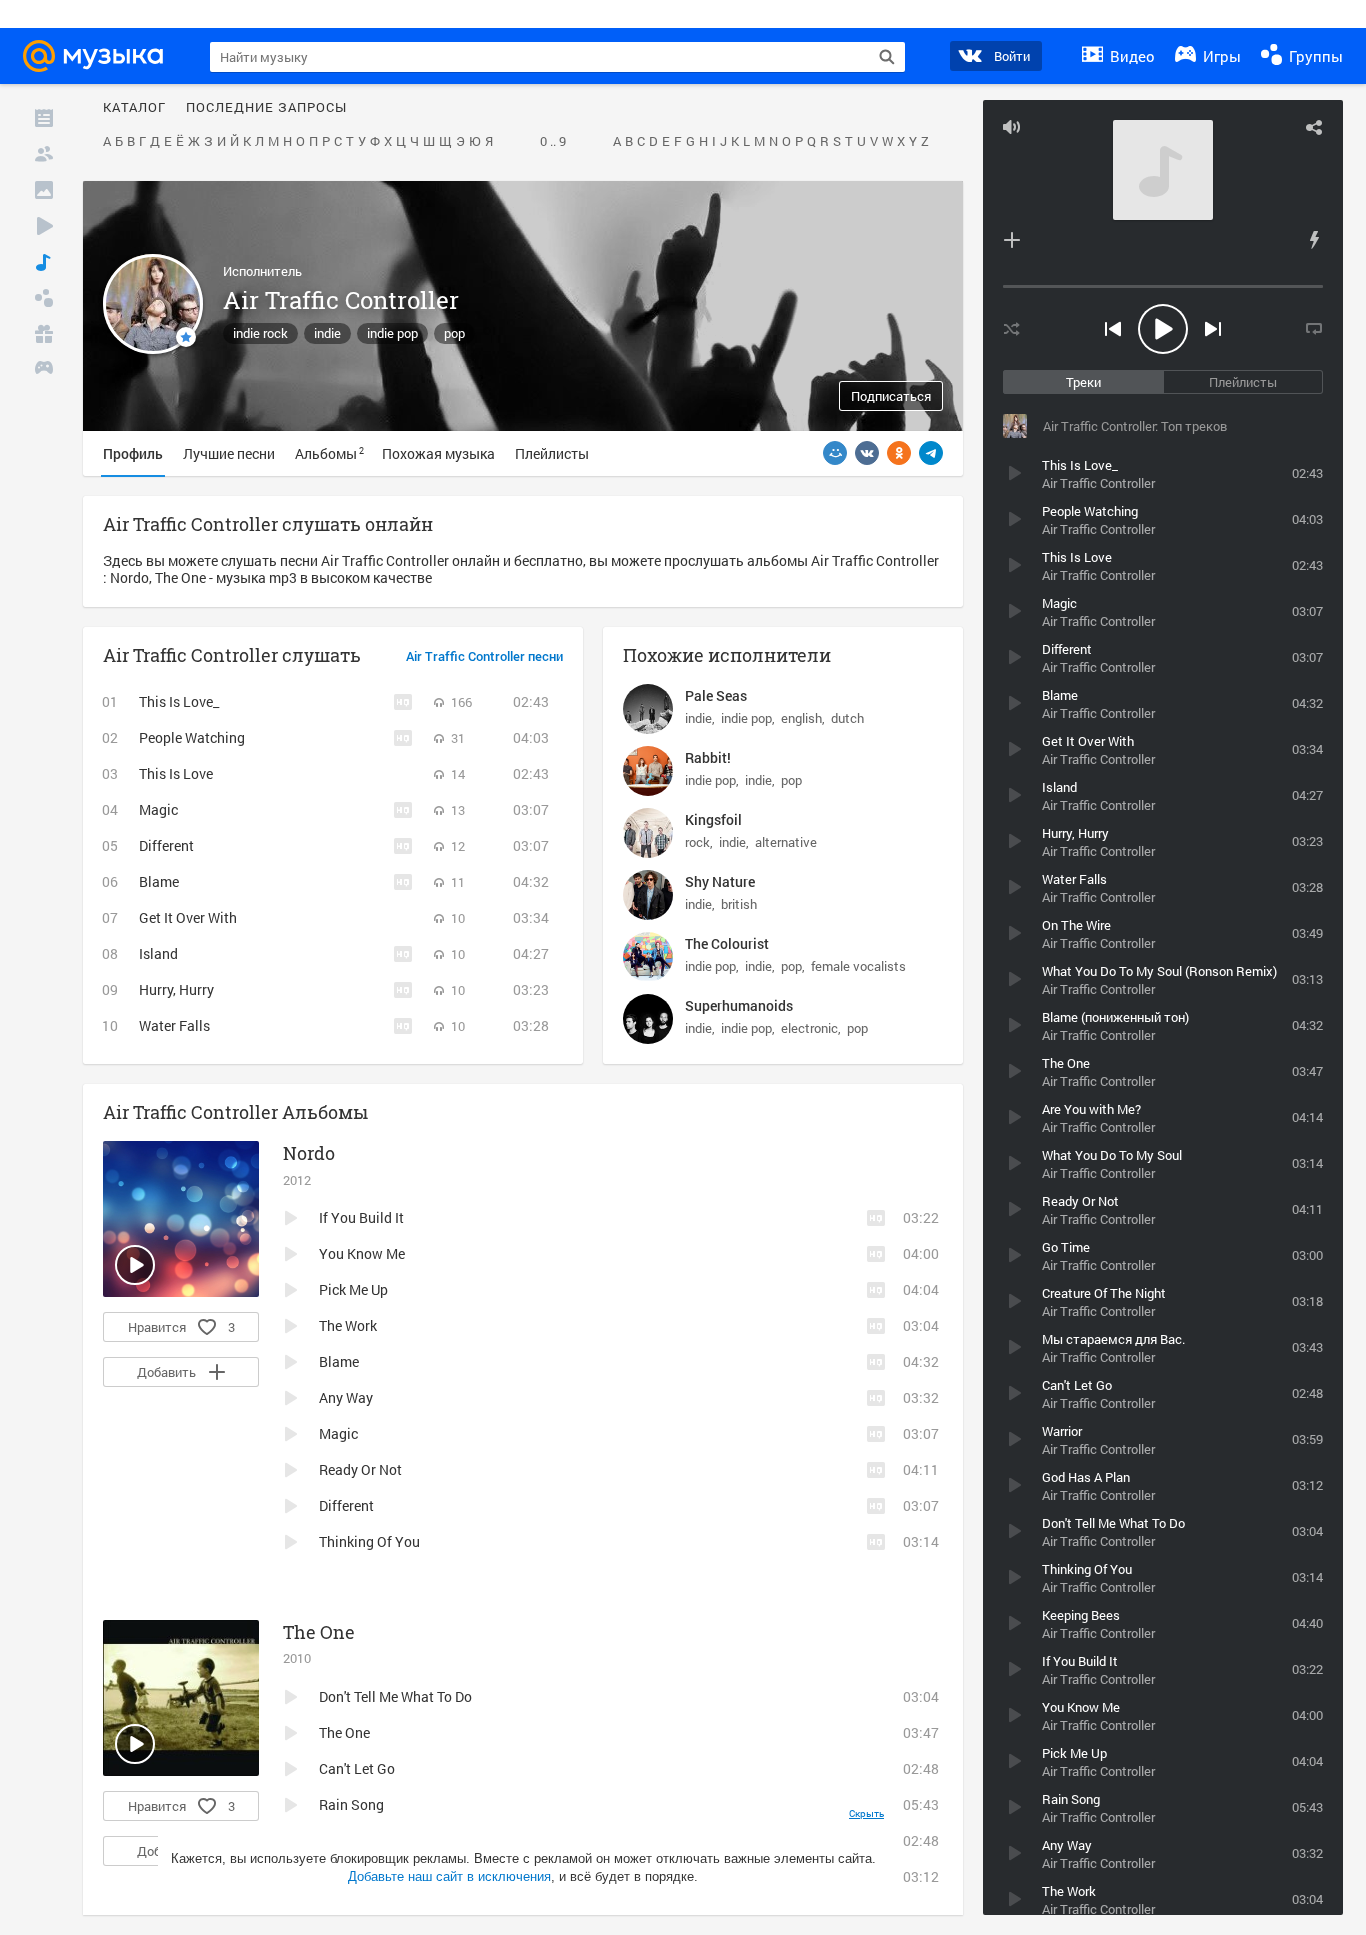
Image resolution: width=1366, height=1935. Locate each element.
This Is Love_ (179, 701)
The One (319, 1632)
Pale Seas (716, 695)
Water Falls (174, 1025)
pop (454, 333)
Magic (158, 809)
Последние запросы (266, 108)
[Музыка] (44, 262)
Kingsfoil (713, 819)
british (739, 904)
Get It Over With (188, 917)
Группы (1314, 56)
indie (327, 333)
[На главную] (99, 56)
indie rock (260, 333)
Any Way (346, 1397)
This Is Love (176, 773)
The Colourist (727, 943)
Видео (1130, 56)
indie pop (392, 333)
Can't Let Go (357, 1768)
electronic (809, 1028)
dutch (847, 718)
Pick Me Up (353, 1289)
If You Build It (361, 1217)
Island (158, 953)
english (801, 718)
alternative (786, 842)
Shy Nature (720, 881)
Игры (1220, 56)
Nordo (309, 1153)
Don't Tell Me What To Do (395, 1696)
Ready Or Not (360, 1469)
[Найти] (887, 57)
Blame (159, 881)
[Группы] (44, 298)
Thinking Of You (369, 1541)
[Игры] (44, 370)
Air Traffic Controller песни (484, 657)
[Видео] (44, 226)
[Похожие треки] (1314, 240)
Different (166, 845)
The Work (348, 1325)
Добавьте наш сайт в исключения (449, 1876)
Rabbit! (708, 757)
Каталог (134, 108)
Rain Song (351, 1804)
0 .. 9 (553, 142)
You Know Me (362, 1253)
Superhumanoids (739, 1005)
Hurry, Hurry (176, 989)
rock (697, 842)
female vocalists (858, 966)
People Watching (192, 737)
